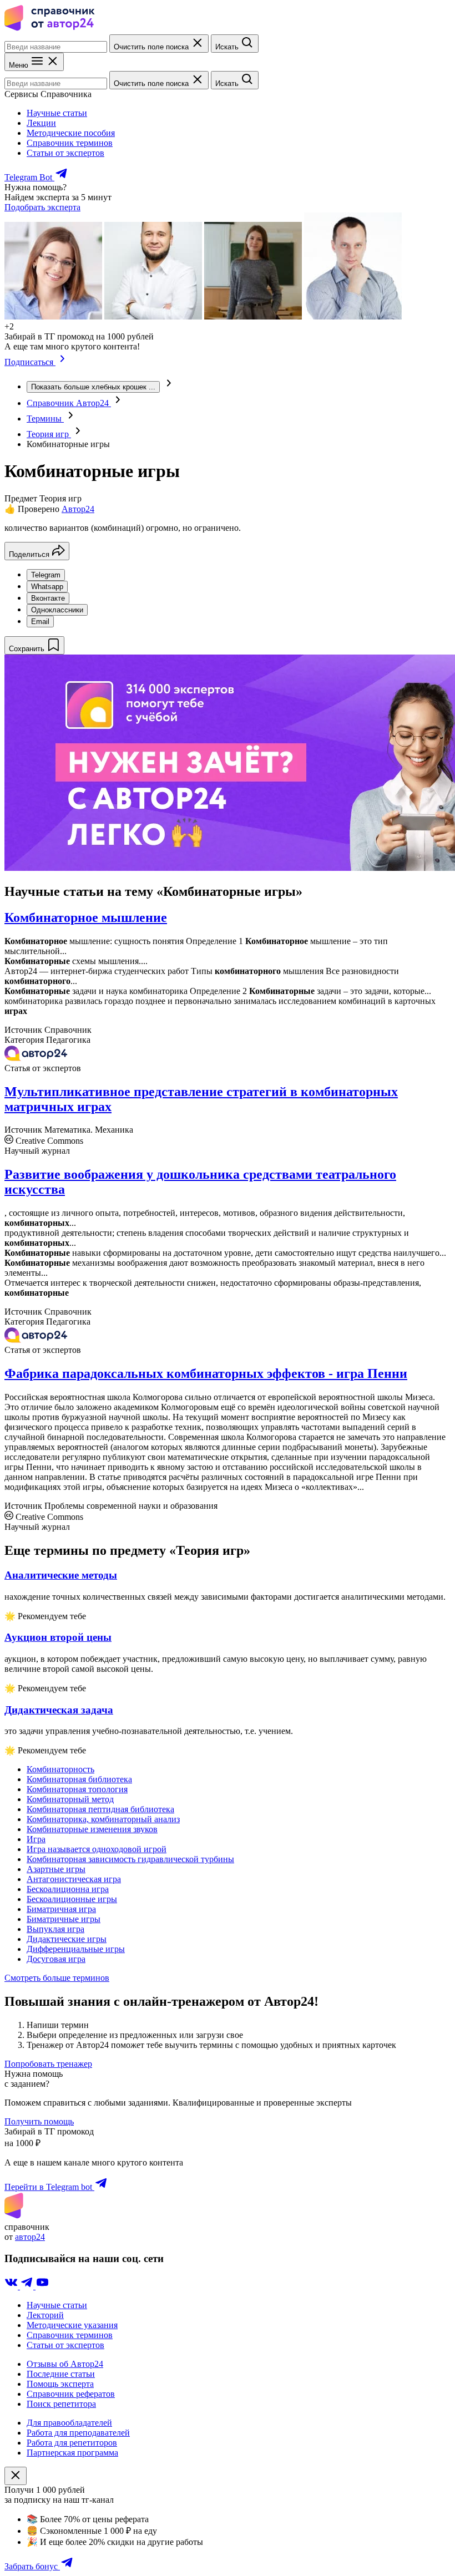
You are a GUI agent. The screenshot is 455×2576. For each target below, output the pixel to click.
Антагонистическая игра (74, 1879)
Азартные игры (56, 1869)
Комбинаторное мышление (86, 917)
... (93, 387)
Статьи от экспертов (65, 153)
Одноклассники (57, 610)
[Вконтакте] (12, 2286)
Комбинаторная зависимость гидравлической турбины (130, 1859)
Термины (45, 419)
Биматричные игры (64, 1919)
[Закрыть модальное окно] (16, 2476)
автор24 (30, 2237)
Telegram (46, 575)
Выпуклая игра (55, 1929)
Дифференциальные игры (76, 1949)
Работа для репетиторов (72, 2443)
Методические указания (72, 2325)
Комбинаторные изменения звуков (92, 1829)
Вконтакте (48, 598)
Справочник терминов (70, 143)
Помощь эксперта (60, 2384)
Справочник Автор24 (69, 403)
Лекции (41, 123)
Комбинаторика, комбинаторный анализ (103, 1819)
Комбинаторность (60, 1769)
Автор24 (78, 509)
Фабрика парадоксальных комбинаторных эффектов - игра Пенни (206, 1373)
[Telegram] (28, 2286)
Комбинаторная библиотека (79, 1779)
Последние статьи (61, 2374)
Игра (36, 1839)
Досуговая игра (56, 1959)
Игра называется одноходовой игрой (97, 1849)
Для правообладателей (69, 2423)
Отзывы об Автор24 (65, 2364)
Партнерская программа (72, 2453)
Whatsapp (47, 587)
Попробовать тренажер (48, 2064)
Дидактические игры (67, 1939)
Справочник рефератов (71, 2394)
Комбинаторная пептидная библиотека (100, 1809)
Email (40, 622)
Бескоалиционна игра (68, 1889)
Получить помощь (39, 2121)
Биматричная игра (61, 1909)
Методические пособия (71, 133)
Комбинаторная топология (77, 1789)
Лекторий (45, 2315)
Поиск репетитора (61, 2404)
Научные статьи (57, 113)
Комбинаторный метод (70, 1799)
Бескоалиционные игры (72, 1899)
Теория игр (49, 434)
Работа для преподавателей (78, 2433)
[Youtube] (42, 2286)
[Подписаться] (62, 362)
